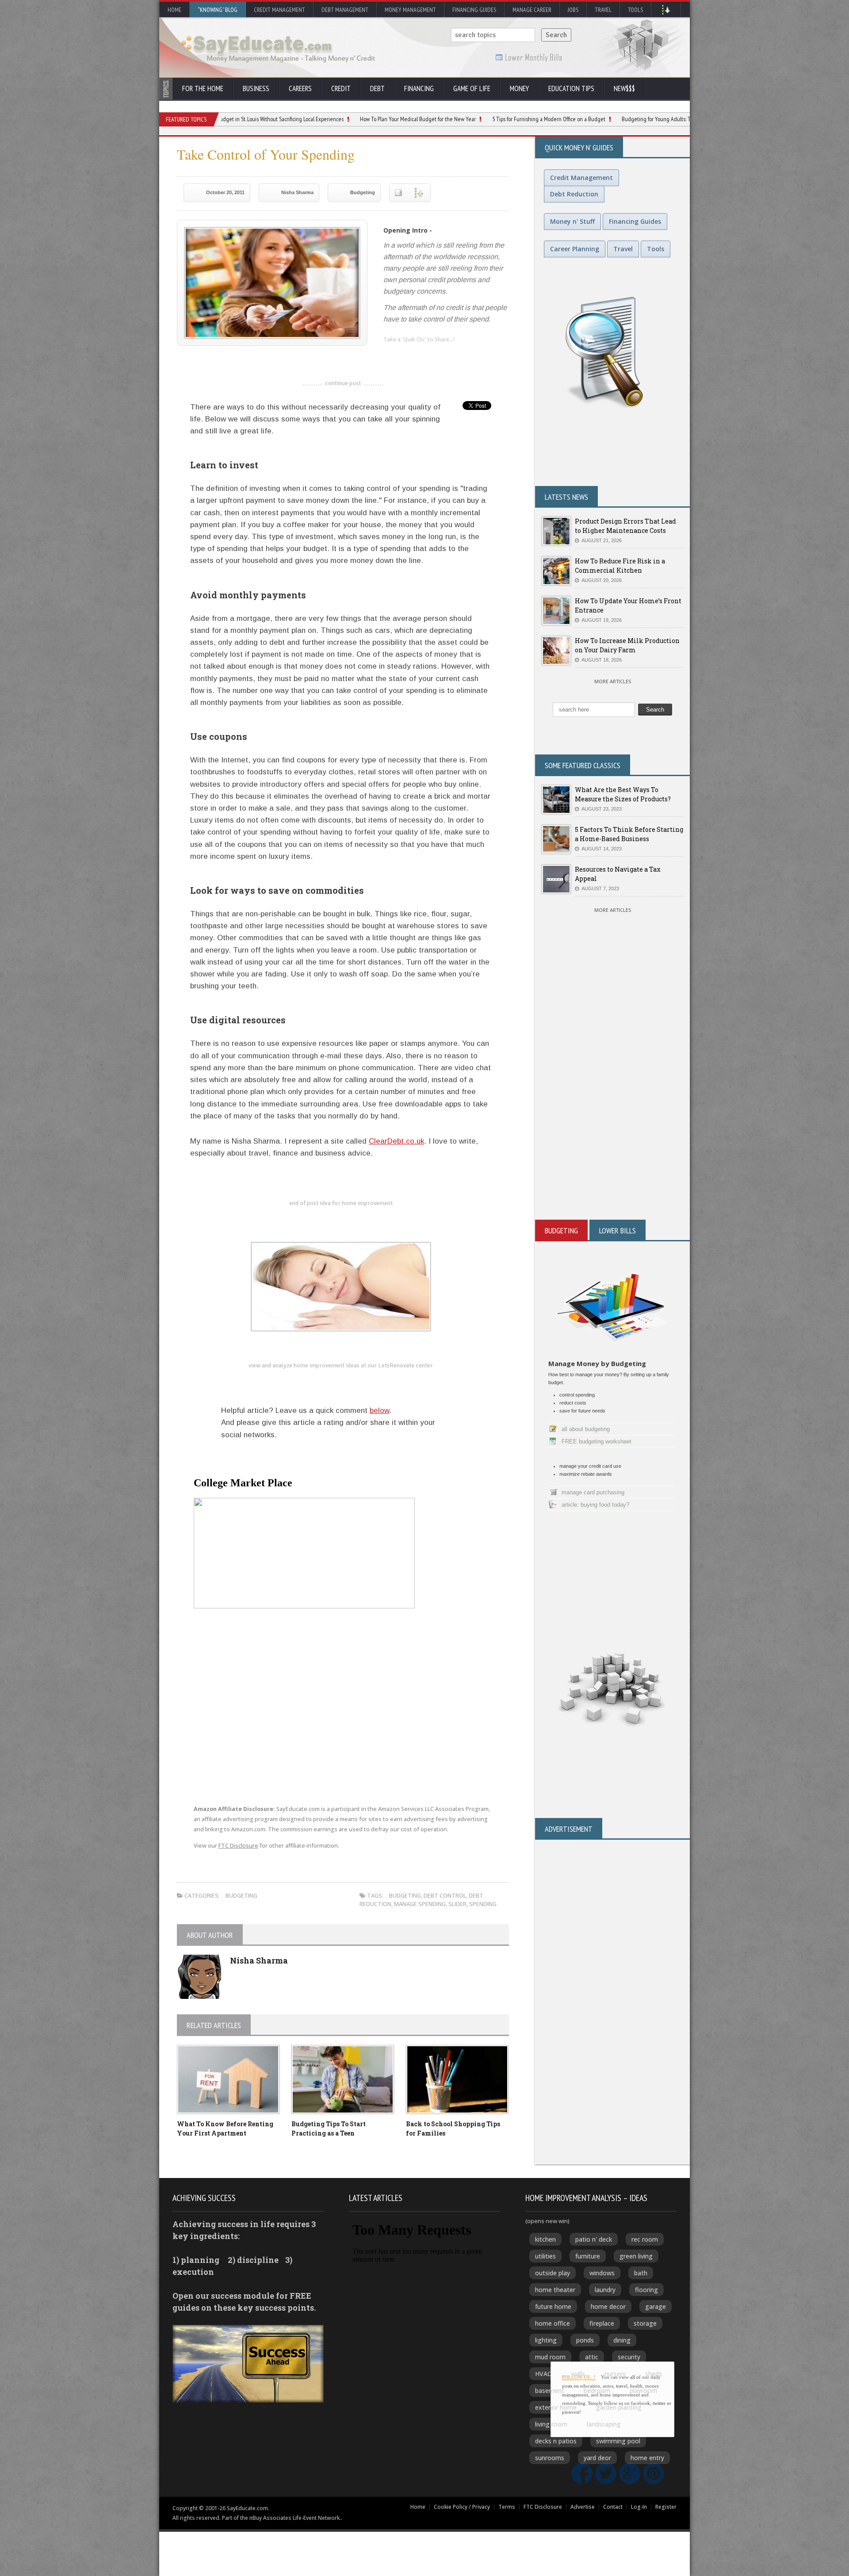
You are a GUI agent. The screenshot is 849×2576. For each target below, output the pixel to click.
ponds (585, 2340)
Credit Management (279, 10)
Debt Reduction (574, 194)
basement (550, 2390)
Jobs (573, 10)
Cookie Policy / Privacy (462, 2507)
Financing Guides (474, 10)
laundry (605, 2290)
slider (457, 1904)
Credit (341, 88)
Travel (603, 10)
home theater (555, 2290)
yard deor (597, 2458)
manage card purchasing (593, 1492)
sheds (654, 2374)
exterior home (556, 2407)
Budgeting (363, 192)
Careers (300, 88)
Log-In (639, 2507)
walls (578, 2374)
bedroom (597, 2390)
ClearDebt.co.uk (396, 1141)
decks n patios (556, 2441)
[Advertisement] (612, 1114)
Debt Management (345, 10)
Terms (507, 2507)
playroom (643, 2390)
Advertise (583, 2507)
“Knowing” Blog (218, 10)
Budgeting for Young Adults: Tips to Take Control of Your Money (587, 119)
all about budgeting (586, 1429)
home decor (608, 2306)
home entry (647, 2458)
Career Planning (575, 249)
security (629, 2357)
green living (636, 2256)
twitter (408, 354)
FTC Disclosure (238, 1846)
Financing (419, 88)
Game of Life (472, 88)
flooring (646, 2290)
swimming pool (618, 2441)
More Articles (613, 681)
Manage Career (532, 10)
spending (483, 1904)
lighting (546, 2340)
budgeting (405, 1895)
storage (645, 2323)
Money (519, 88)
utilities (545, 2256)
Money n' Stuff (572, 221)
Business (256, 88)
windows (602, 2273)
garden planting (619, 2407)
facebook (425, 354)
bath (641, 2273)
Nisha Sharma (297, 192)
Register (666, 2507)
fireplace (602, 2323)
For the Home (203, 88)
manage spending (420, 1904)
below (379, 1410)
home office (553, 2323)
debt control (445, 1895)
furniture (588, 2256)
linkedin (390, 354)
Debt (377, 88)
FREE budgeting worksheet (597, 1441)
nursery (615, 2374)
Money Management (410, 10)
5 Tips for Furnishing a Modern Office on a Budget (442, 119)
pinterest (443, 354)
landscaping (604, 2424)
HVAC (543, 2374)
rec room (645, 2239)
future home (553, 2306)
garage (656, 2306)
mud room (550, 2357)
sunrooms (550, 2458)
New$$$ (624, 88)
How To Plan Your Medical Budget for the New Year (311, 119)
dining (622, 2340)
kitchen (545, 2239)
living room (551, 2424)
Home (174, 10)
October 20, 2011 (225, 192)
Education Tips (571, 88)
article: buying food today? (595, 1505)
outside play (553, 2273)
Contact (613, 2507)
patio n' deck (594, 2239)
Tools (635, 10)
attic (592, 2357)
